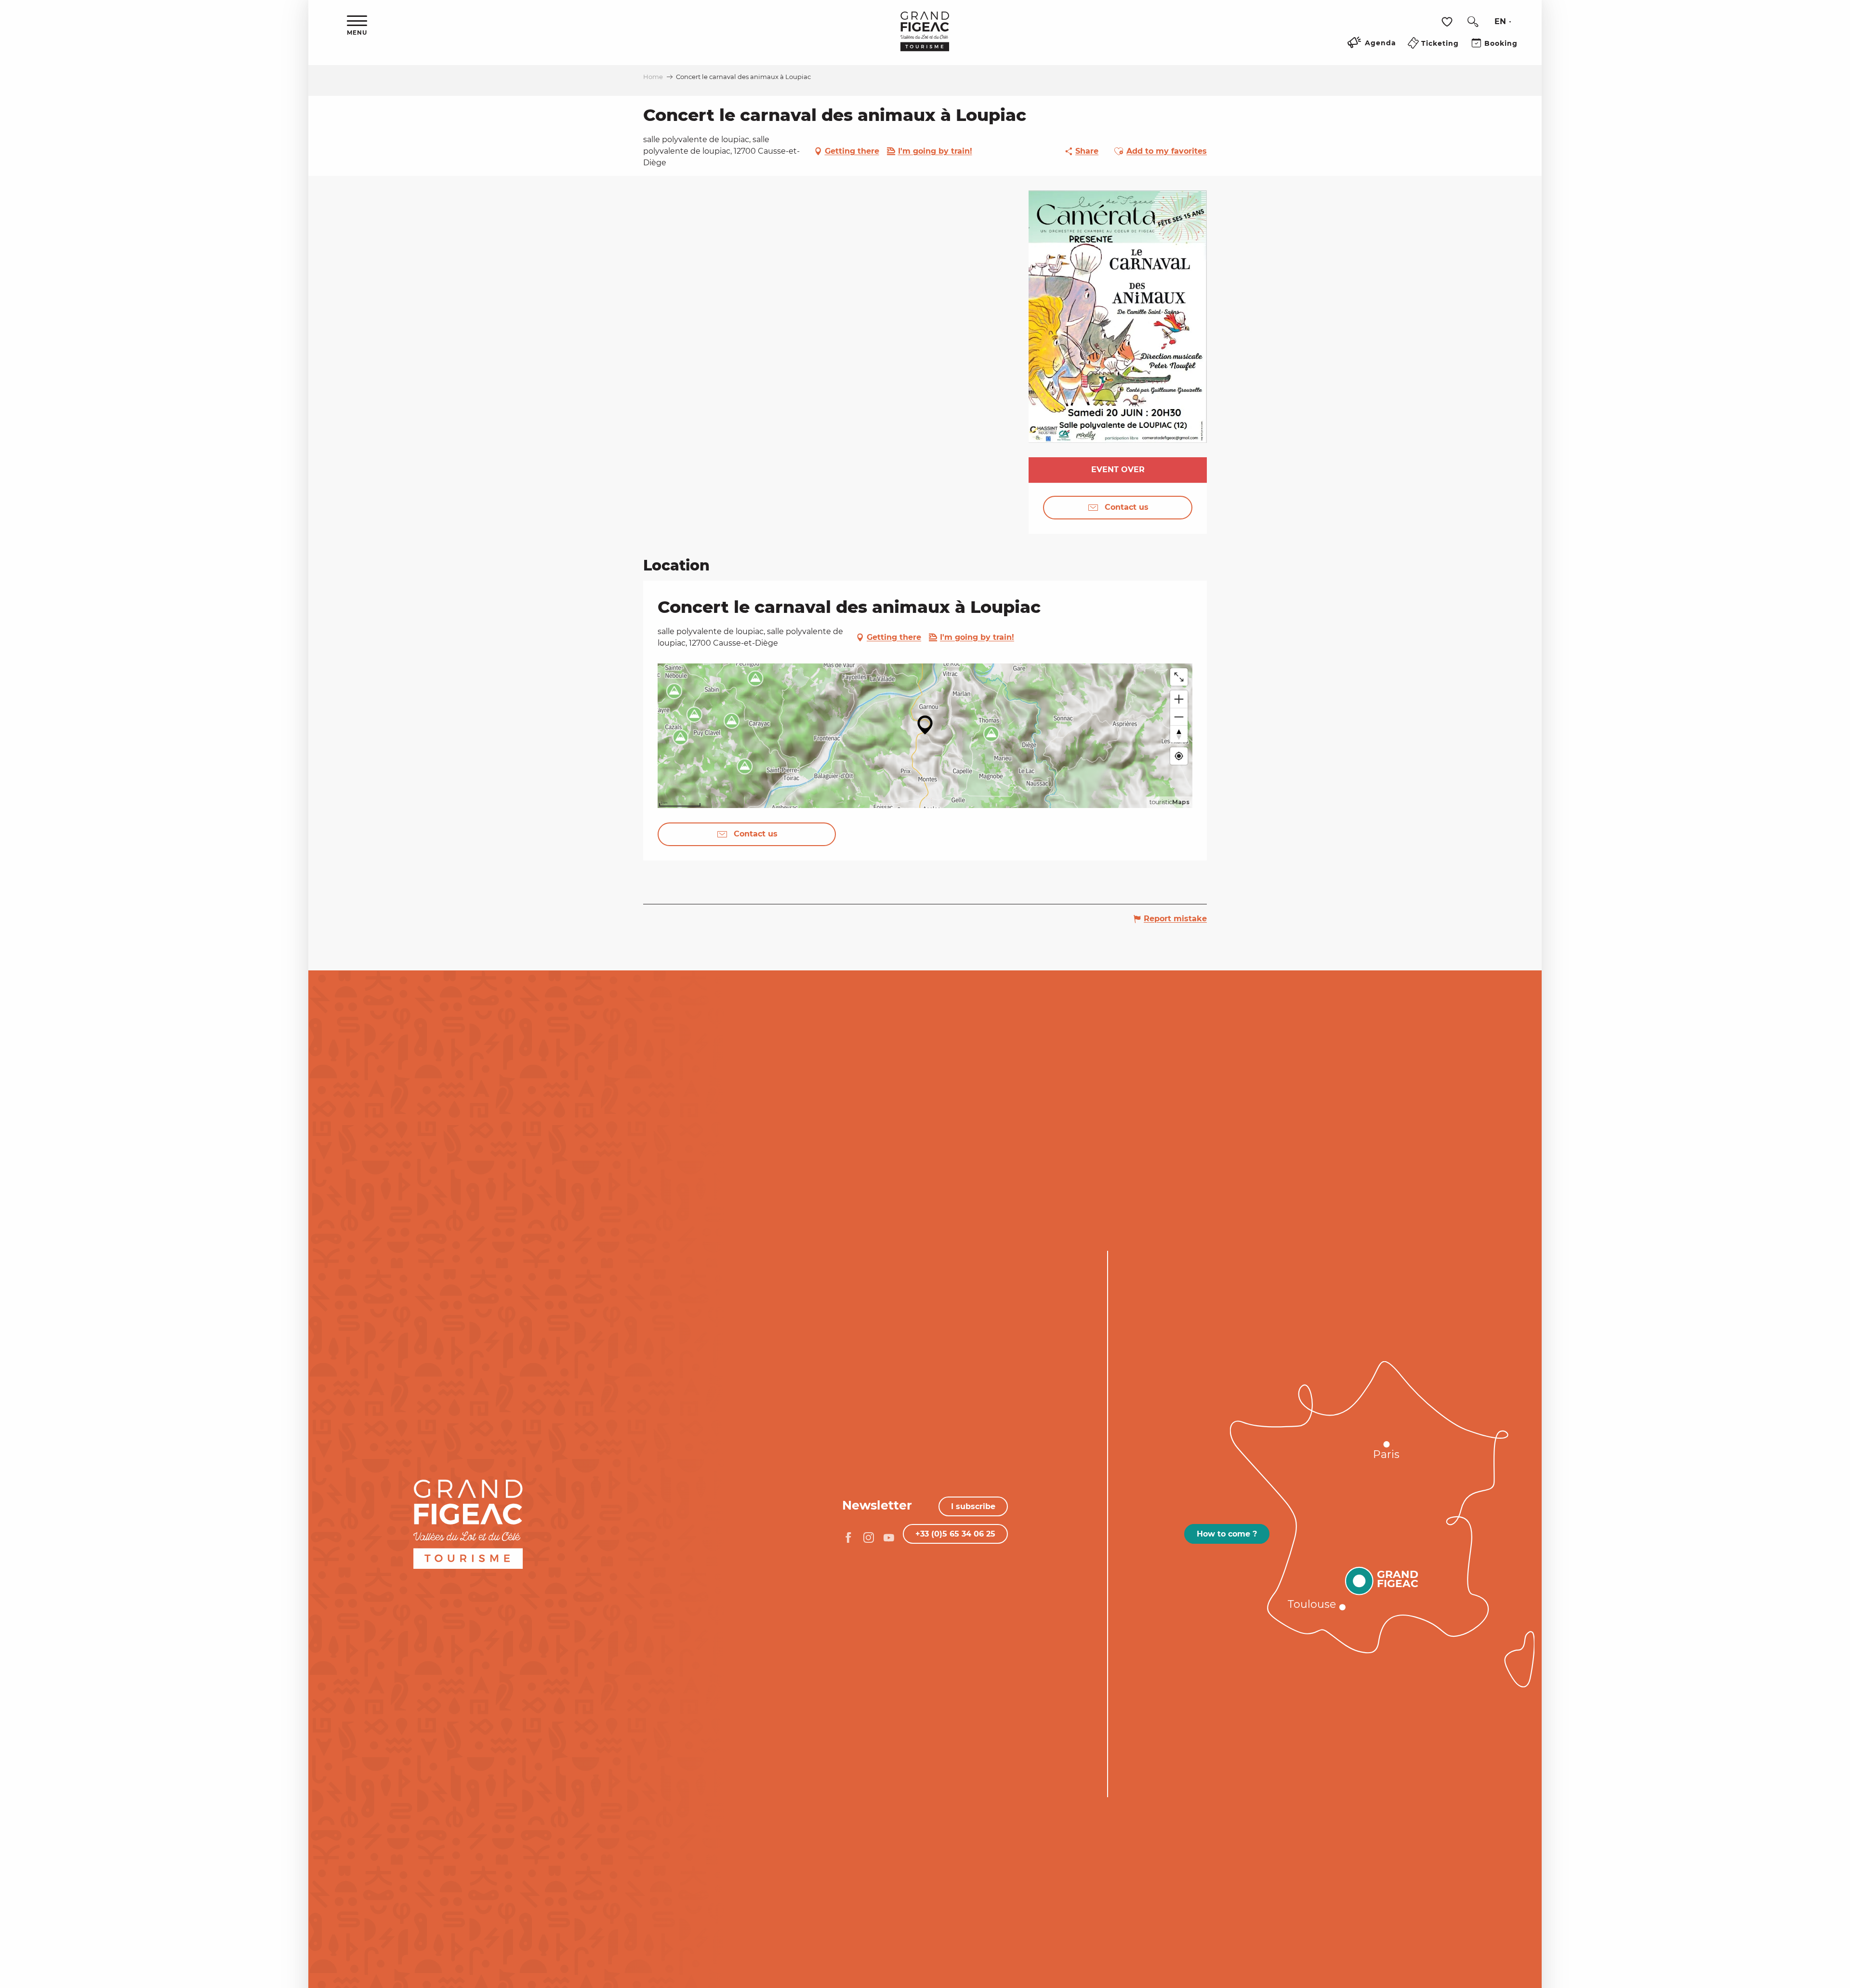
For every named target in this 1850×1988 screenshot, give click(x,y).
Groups (275, 1512)
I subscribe (973, 1506)
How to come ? (1227, 1534)
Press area (267, 1541)
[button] (1473, 22)
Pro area (271, 1526)
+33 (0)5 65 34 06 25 (955, 1534)
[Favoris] (1448, 22)
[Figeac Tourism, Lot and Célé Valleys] (925, 38)
